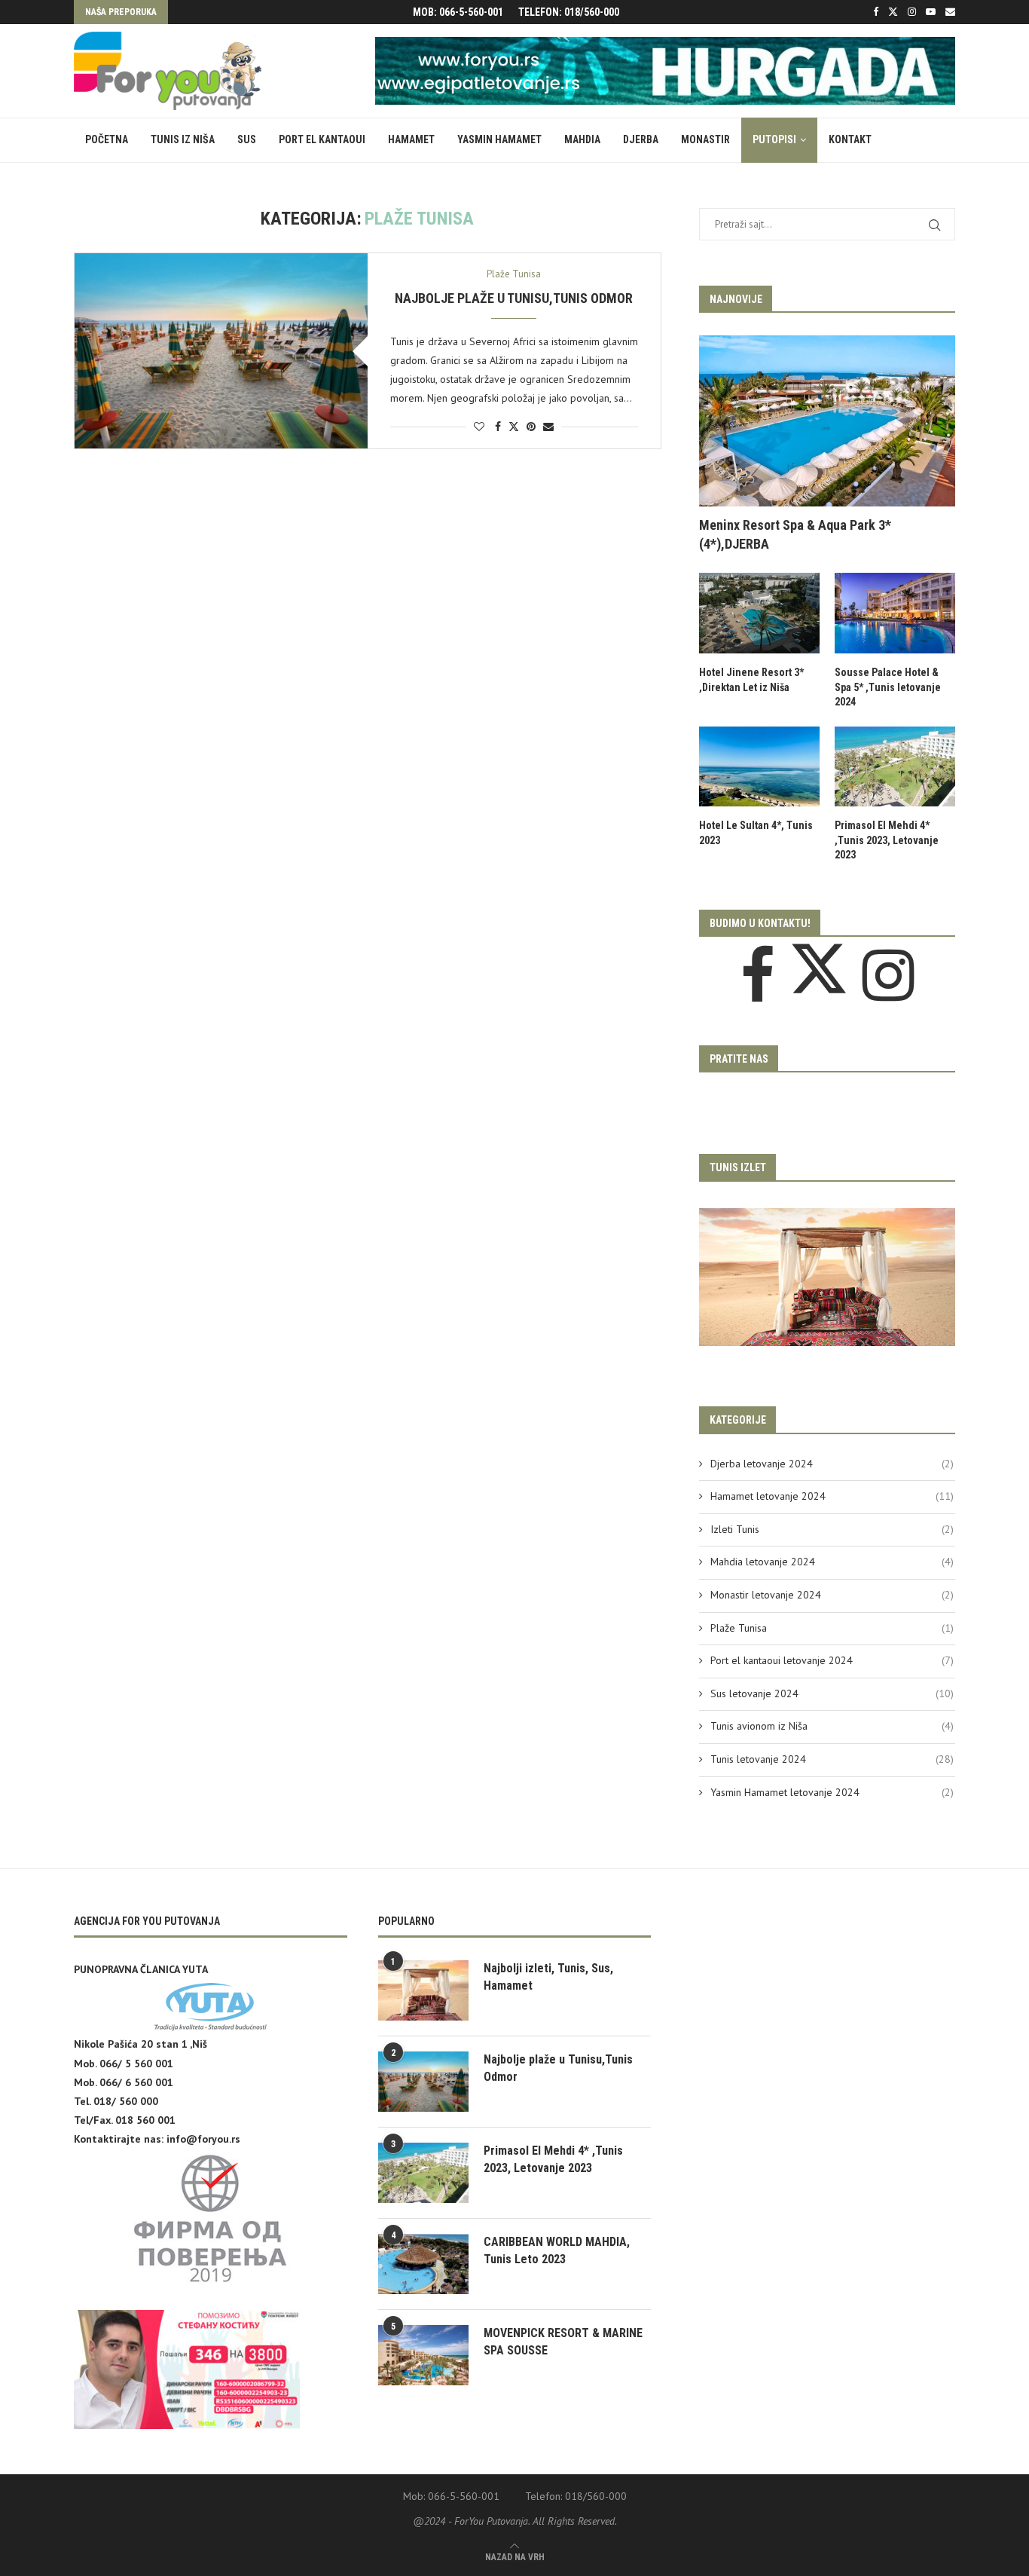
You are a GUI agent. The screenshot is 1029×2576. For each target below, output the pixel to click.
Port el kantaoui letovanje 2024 (832, 1660)
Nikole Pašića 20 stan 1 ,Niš (140, 2044)
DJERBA (641, 139)
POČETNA (107, 139)
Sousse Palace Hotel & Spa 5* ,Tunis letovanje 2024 (888, 687)
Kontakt (850, 139)
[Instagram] (912, 12)
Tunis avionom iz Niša (832, 1726)
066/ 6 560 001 (136, 2082)
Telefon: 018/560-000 (569, 12)
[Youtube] (931, 12)
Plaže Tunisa (832, 1628)
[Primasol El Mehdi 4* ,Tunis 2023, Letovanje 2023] (895, 767)
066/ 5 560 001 (136, 2064)
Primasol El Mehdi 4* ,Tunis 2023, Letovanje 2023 (887, 840)
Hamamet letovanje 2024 (832, 1496)
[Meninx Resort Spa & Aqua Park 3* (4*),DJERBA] (827, 421)
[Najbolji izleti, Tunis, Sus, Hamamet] (423, 1990)
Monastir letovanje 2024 (832, 1595)
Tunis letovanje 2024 (832, 1759)
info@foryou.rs (203, 2139)
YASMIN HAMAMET (499, 139)
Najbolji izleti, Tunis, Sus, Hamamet (548, 1976)
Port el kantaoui (322, 139)
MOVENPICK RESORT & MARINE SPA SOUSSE (563, 2341)
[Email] (950, 12)
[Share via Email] (548, 427)
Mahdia (582, 139)
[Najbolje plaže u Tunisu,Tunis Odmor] (221, 351)
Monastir (705, 139)
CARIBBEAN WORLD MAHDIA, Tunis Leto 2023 (557, 2250)
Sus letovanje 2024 (832, 1693)
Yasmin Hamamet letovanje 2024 (832, 1792)
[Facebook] (876, 12)
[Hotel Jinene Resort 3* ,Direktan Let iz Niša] (759, 613)
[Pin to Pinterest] (531, 427)
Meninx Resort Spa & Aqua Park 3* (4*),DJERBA (795, 534)
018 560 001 (145, 2120)
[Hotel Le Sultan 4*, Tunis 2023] (759, 767)
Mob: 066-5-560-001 (458, 12)
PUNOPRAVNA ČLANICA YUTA (141, 1969)
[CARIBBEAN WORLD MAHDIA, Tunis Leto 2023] (423, 2264)
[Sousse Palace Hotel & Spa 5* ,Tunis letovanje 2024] (895, 613)
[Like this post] (479, 427)
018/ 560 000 (126, 2101)
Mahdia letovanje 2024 (832, 1562)
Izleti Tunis (832, 1529)
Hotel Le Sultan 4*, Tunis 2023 (756, 833)
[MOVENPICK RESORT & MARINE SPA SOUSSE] (423, 2355)
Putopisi (774, 139)
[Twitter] (893, 12)
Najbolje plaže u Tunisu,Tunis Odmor (514, 298)
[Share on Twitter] (514, 427)
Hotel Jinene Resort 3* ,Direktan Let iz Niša (751, 680)
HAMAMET (411, 139)
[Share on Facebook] (498, 427)
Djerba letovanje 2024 (832, 1464)
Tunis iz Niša (183, 139)
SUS (247, 139)
